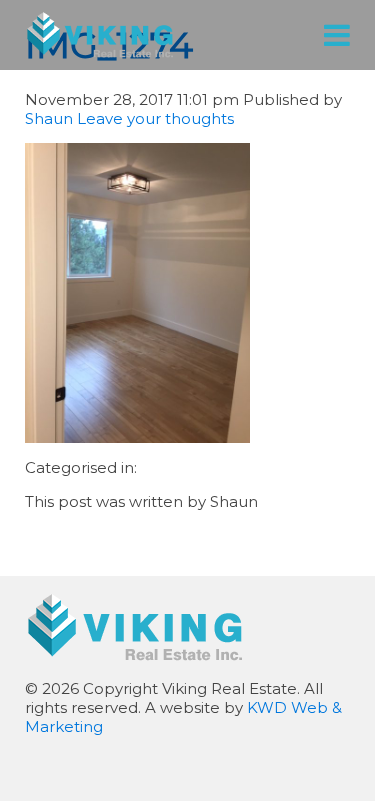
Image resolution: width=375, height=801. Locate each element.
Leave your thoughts (155, 118)
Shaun (49, 118)
